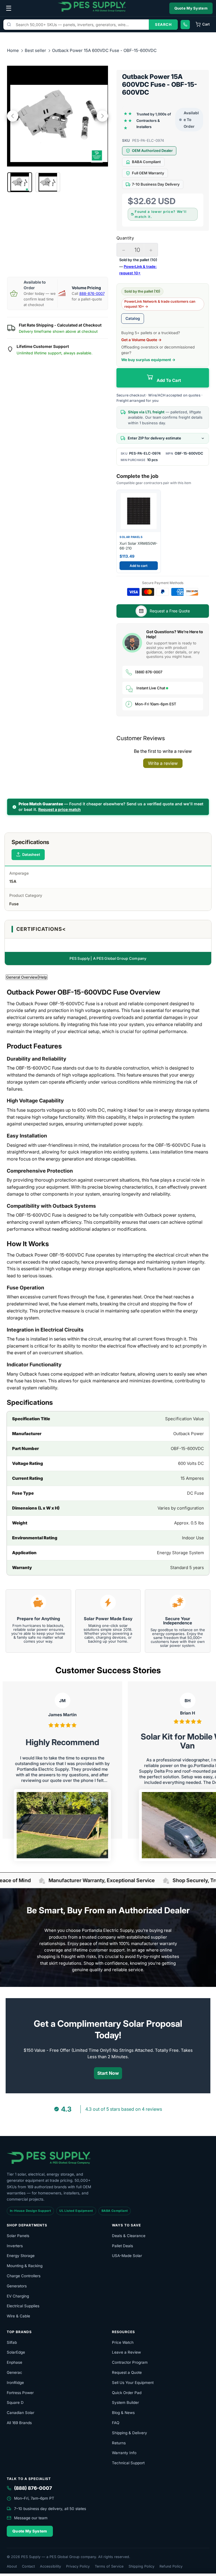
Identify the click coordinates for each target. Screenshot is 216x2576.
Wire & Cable (18, 2316)
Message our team (31, 2518)
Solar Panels (18, 2236)
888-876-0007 (92, 293)
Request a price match (59, 809)
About (12, 2566)
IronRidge (15, 2383)
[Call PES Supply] (185, 25)
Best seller (36, 50)
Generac (14, 2372)
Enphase (14, 2362)
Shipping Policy (141, 2566)
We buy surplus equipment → (148, 360)
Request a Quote (127, 2372)
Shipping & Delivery (130, 2433)
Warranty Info (124, 2453)
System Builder (125, 2402)
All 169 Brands (19, 2423)
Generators (17, 2286)
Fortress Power (20, 2393)
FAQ (116, 2423)
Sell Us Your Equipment (133, 2383)
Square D (15, 2402)
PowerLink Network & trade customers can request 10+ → (160, 304)
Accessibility (50, 2566)
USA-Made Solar (127, 2256)
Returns (119, 2443)
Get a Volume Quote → (141, 340)
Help (43, 977)
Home (13, 50)
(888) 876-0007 (149, 672)
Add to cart (139, 566)
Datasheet (31, 854)
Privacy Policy (78, 2566)
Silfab (12, 2342)
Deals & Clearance (129, 2236)
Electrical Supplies (23, 2306)
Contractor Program (130, 2362)
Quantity (125, 238)
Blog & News (123, 2413)
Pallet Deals (122, 2246)
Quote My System (191, 8)
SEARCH (163, 24)
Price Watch (123, 2342)
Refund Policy (171, 2566)
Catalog (133, 318)
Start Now (108, 2073)
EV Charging (18, 2296)
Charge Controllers (24, 2276)
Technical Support (128, 2463)
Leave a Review (126, 2352)
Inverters (15, 2246)
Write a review (163, 763)
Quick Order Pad (127, 2393)
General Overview (22, 977)
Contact (28, 2566)
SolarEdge (16, 2352)
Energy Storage (21, 2256)
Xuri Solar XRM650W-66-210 (139, 546)
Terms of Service (109, 2566)
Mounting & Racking (25, 2266)
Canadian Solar (21, 2413)
